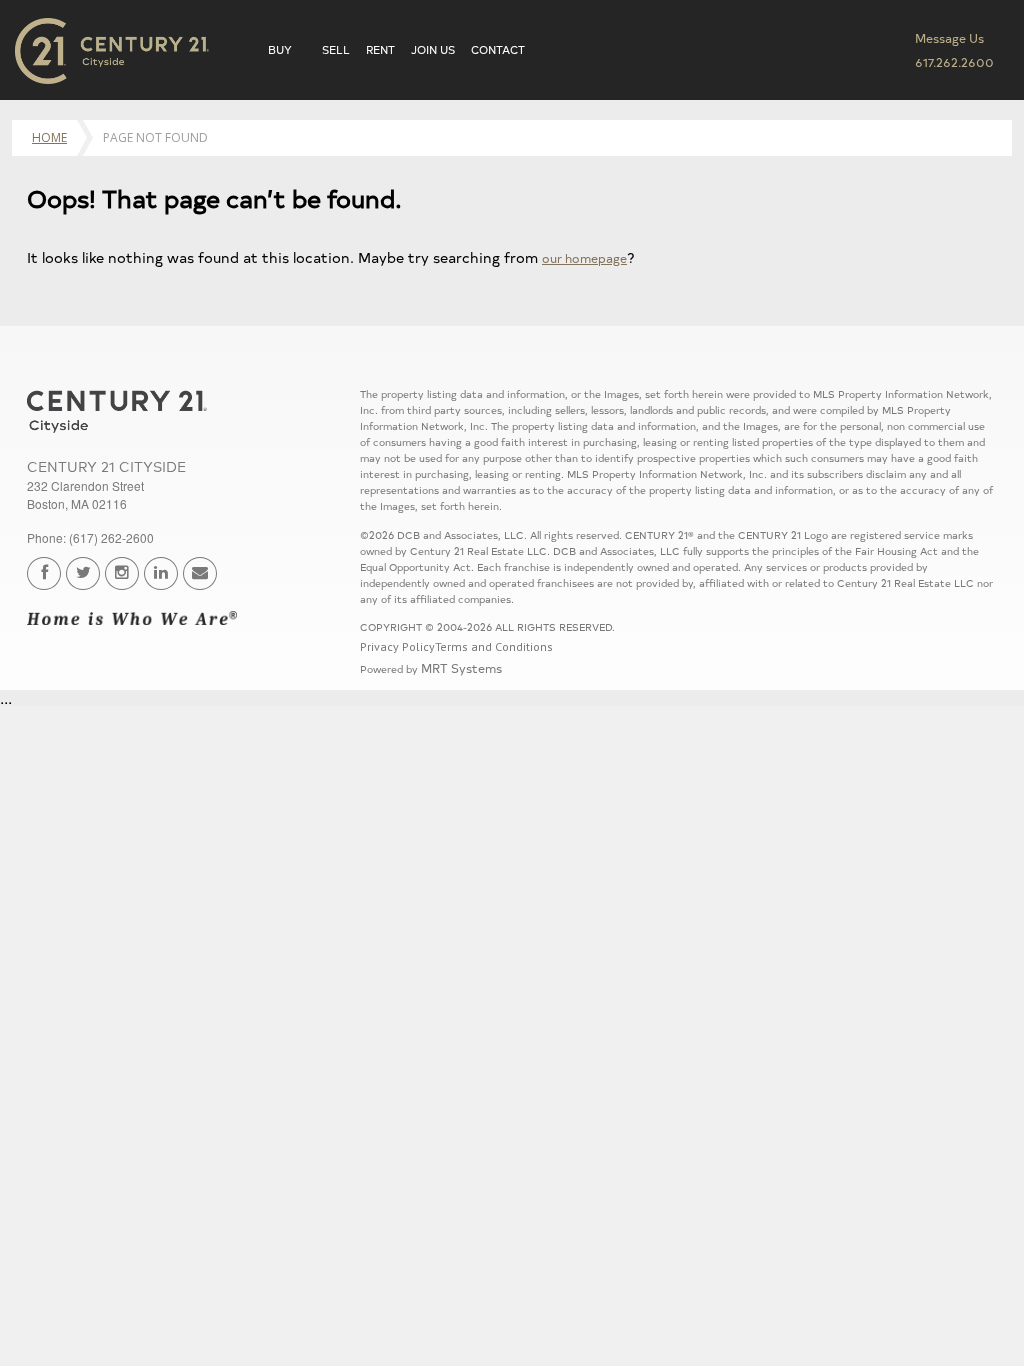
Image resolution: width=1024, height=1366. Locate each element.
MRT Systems (461, 667)
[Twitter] (83, 573)
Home (49, 137)
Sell (336, 49)
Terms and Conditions (494, 646)
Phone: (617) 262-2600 (90, 537)
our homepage (584, 257)
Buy (280, 49)
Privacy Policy (397, 646)
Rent (380, 49)
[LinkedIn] (161, 573)
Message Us (949, 37)
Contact (498, 49)
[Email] (200, 573)
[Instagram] (122, 573)
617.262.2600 (954, 61)
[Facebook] (44, 573)
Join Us (433, 49)
